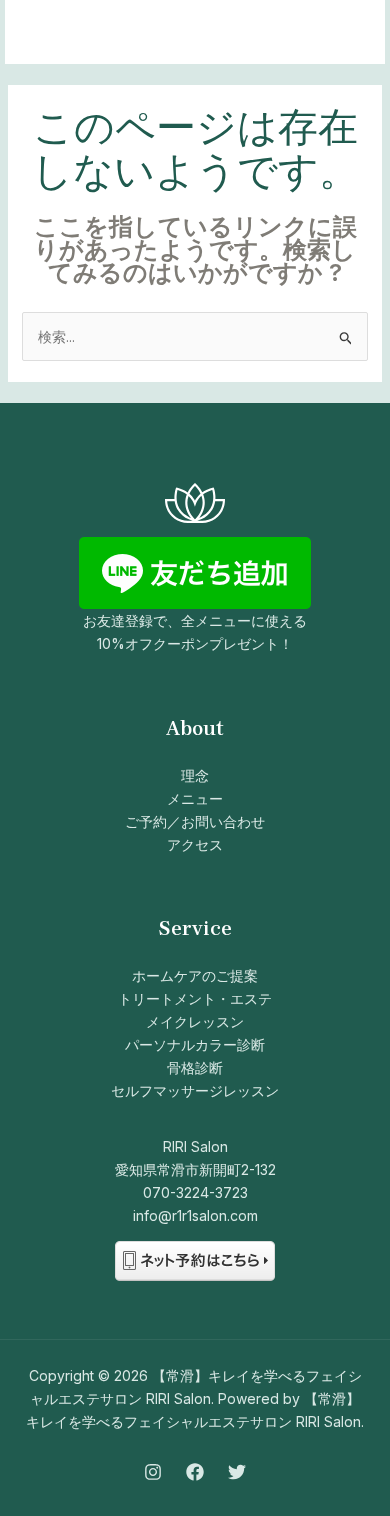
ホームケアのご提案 (195, 975)
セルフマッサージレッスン (195, 1090)
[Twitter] (237, 1472)
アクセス (195, 844)
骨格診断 (195, 1067)
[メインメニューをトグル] (344, 32)
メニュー (195, 798)
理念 (195, 775)
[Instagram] (153, 1472)
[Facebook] (195, 1472)
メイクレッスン (195, 1021)
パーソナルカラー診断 (195, 1044)
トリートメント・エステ (195, 998)
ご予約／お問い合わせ (195, 821)
